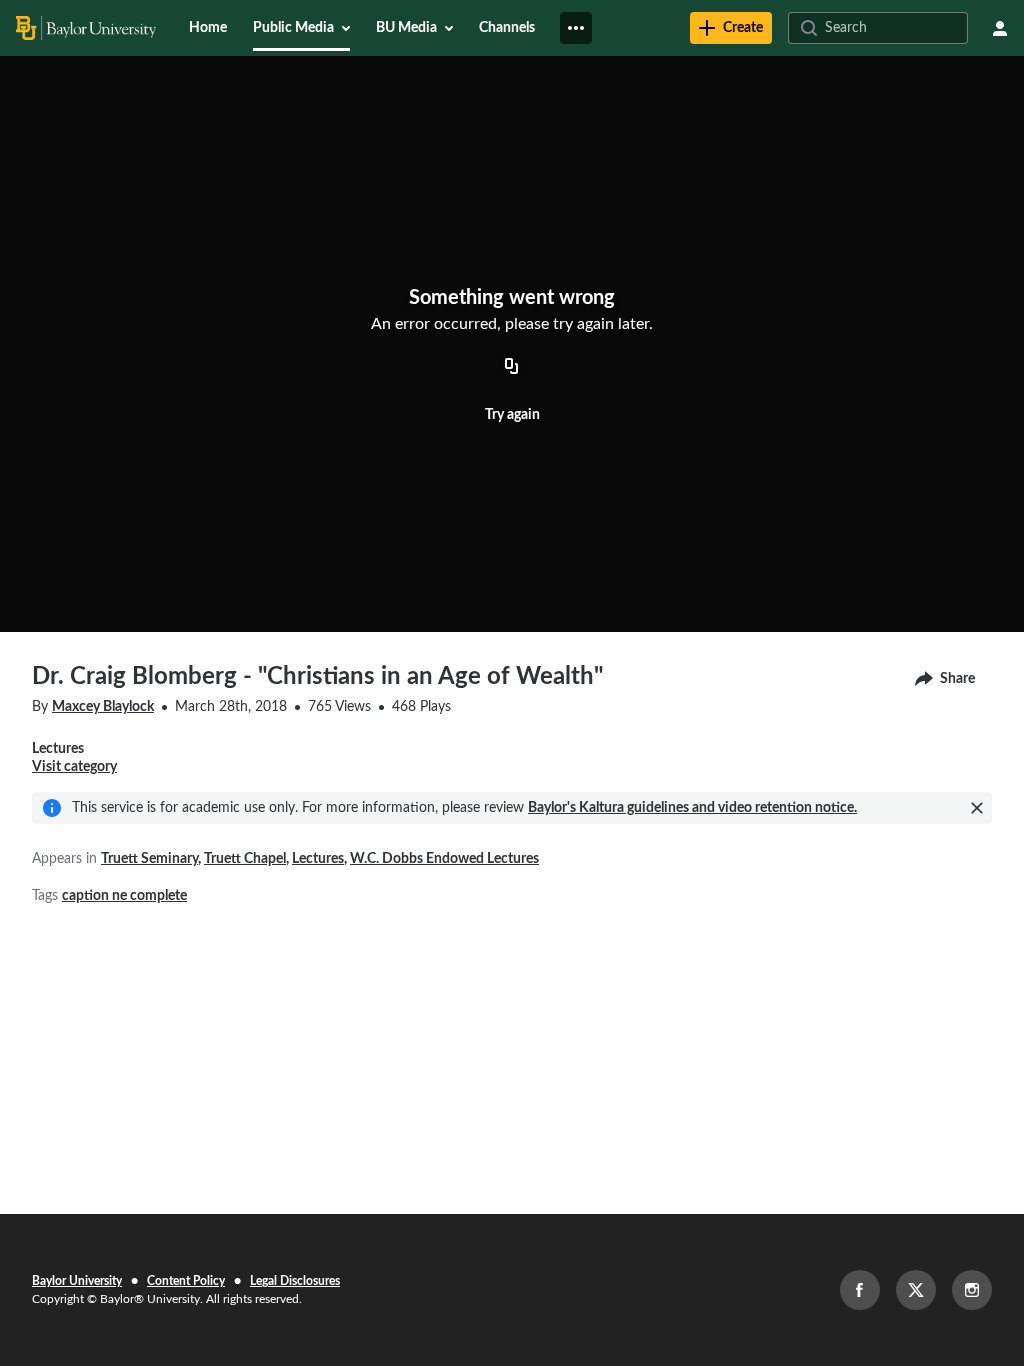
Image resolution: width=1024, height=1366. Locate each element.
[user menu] (1000, 28)
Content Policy (186, 1281)
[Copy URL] (512, 367)
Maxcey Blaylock (103, 707)
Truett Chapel (245, 859)
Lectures (318, 859)
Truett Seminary (149, 859)
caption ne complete (124, 896)
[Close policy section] (977, 808)
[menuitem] (208, 28)
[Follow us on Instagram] (972, 1290)
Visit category (74, 767)
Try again (512, 415)
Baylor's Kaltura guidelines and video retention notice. (692, 808)
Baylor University (77, 1281)
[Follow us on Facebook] (860, 1290)
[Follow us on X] (916, 1290)
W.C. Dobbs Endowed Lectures (444, 859)
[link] (731, 28)
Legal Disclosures (295, 1281)
